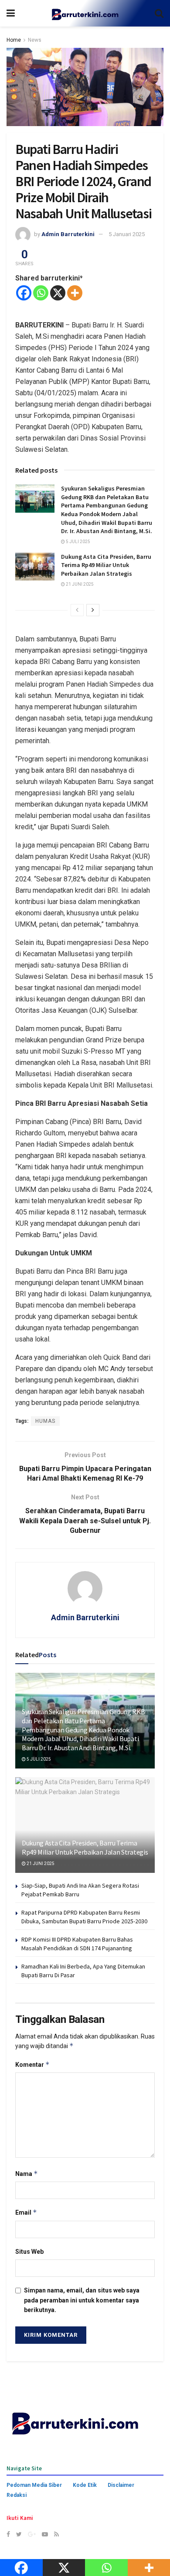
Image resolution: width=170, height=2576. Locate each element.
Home (14, 40)
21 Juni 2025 (79, 584)
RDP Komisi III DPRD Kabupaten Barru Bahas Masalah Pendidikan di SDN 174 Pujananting (77, 1944)
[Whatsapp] (41, 293)
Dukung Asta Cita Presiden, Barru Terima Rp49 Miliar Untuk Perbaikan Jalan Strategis (106, 565)
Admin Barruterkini (68, 234)
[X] (58, 293)
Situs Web (29, 2252)
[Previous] (77, 610)
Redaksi (17, 2495)
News (35, 40)
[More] (75, 293)
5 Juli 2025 (78, 542)
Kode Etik (85, 2485)
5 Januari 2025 (127, 234)
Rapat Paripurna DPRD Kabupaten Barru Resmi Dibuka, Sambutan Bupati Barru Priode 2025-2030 (84, 1917)
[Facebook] (24, 293)
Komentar (32, 2064)
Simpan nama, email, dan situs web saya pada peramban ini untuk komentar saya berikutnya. (82, 2300)
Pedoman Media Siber (34, 2485)
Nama (27, 2174)
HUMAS (45, 1421)
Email (26, 2212)
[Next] (93, 610)
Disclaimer (121, 2485)
